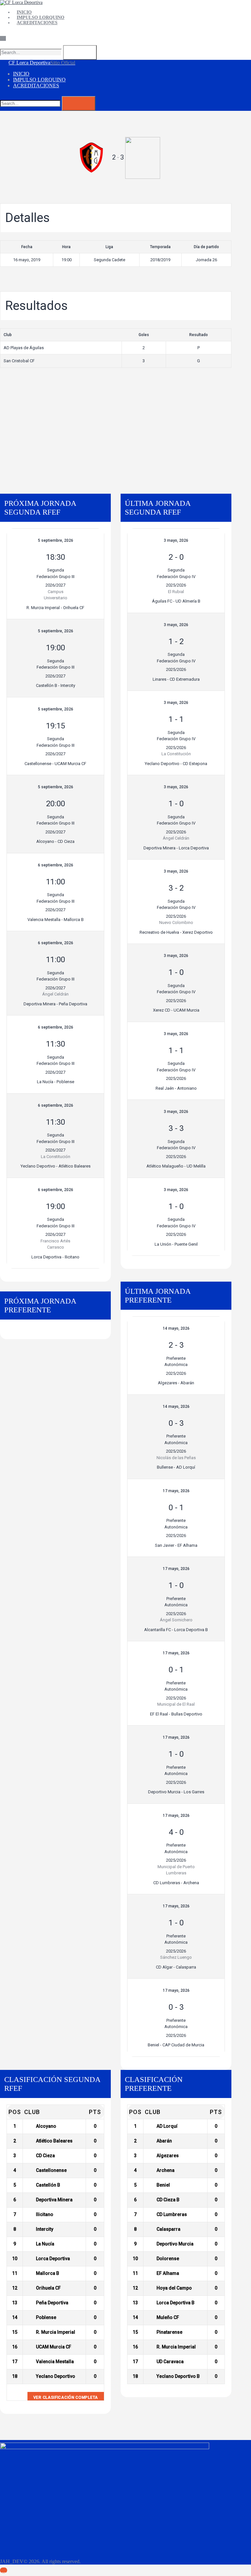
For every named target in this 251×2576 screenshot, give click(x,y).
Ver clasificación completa (66, 2397)
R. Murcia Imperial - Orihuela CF (55, 608)
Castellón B (48, 2185)
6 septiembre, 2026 (56, 865)
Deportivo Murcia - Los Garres (176, 1792)
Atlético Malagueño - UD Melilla (176, 1166)
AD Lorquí (167, 2126)
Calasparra (168, 2229)
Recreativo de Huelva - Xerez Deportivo (176, 932)
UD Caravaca (170, 2362)
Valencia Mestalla (55, 2362)
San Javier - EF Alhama (176, 1545)
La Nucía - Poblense (56, 1082)
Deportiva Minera (54, 2200)
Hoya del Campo (174, 2288)
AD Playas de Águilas (24, 348)
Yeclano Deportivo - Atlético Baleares (56, 1166)
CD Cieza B (168, 2200)
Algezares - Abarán (176, 1383)
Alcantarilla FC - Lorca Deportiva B (176, 1630)
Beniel (163, 2185)
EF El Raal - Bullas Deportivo (176, 1714)
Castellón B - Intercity (56, 685)
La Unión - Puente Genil (176, 1244)
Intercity (45, 2229)
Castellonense (51, 2170)
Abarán (164, 2141)
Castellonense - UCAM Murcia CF (55, 764)
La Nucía (45, 2244)
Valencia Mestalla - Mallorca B (56, 920)
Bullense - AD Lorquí (176, 1467)
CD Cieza (45, 2156)
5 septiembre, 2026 (56, 540)
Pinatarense (169, 2332)
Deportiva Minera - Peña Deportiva (55, 1004)
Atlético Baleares (54, 2141)
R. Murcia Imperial (56, 2332)
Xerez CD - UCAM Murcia (176, 1010)
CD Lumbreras (172, 2214)
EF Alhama (168, 2273)
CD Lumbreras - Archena (176, 1883)
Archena (166, 2170)
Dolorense (168, 2259)
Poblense (46, 2317)
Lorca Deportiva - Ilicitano (55, 1257)
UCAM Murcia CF (54, 2347)
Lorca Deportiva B (176, 2303)
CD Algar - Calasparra (176, 1967)
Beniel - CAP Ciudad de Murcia (176, 2045)
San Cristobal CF (19, 361)
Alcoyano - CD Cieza (55, 841)
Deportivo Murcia (175, 2244)
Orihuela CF (48, 2288)
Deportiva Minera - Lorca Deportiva (176, 848)
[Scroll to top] (4, 2570)
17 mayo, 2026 (176, 1491)
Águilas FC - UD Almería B (176, 601)
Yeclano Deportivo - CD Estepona (176, 764)
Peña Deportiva (52, 2303)
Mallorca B (48, 2273)
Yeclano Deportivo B (178, 2376)
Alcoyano (46, 2126)
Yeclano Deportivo (56, 2376)
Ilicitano (45, 2214)
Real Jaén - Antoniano (176, 1088)
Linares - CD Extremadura (176, 679)
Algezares (168, 2156)
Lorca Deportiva (53, 2259)
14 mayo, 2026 (176, 1328)
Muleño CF (168, 2317)
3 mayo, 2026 (176, 540)
